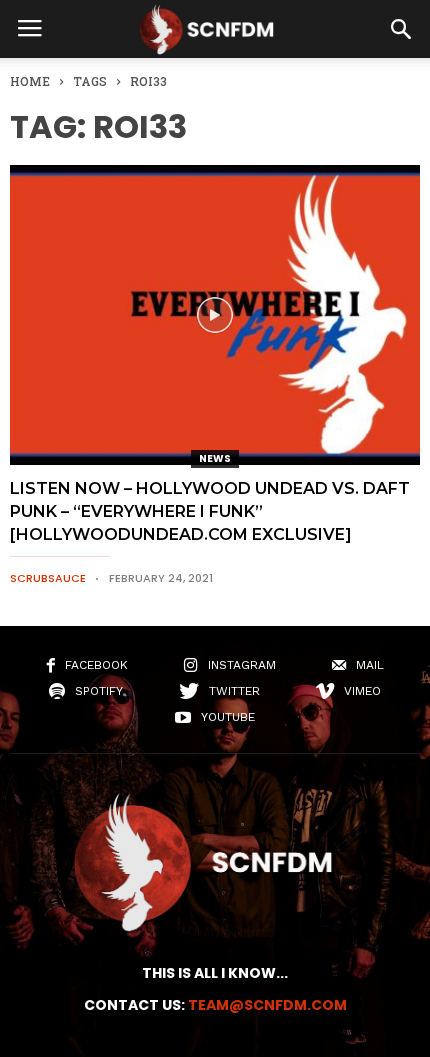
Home (30, 81)
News (215, 458)
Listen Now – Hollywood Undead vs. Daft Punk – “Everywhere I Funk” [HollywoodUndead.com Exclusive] (210, 511)
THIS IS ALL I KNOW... (215, 973)
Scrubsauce (48, 578)
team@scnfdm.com (267, 1005)
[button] (401, 29)
